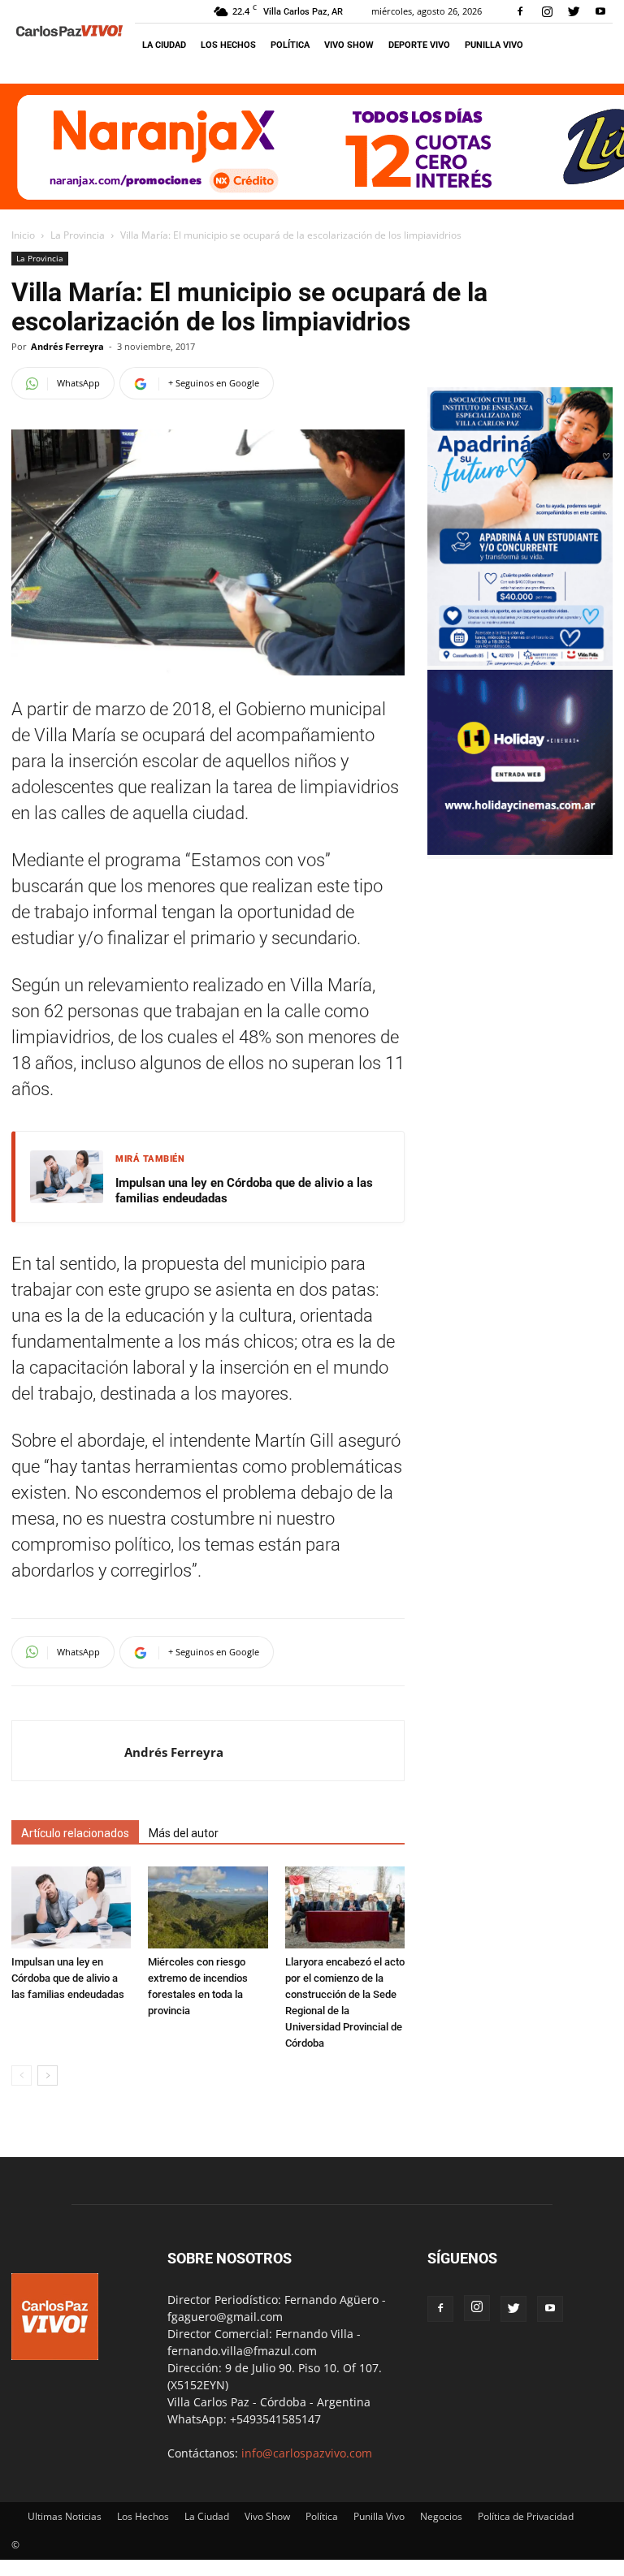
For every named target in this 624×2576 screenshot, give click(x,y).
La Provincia (78, 235)
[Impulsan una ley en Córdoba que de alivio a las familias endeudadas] (71, 1907)
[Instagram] (547, 11)
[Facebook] (520, 11)
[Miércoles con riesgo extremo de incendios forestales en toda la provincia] (208, 1907)
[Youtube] (600, 11)
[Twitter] (574, 11)
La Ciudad (164, 45)
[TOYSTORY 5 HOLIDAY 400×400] (520, 850)
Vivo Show (349, 45)
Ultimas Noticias (65, 2516)
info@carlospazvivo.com (307, 2453)
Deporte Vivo (419, 45)
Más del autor (184, 1833)
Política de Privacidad (526, 2516)
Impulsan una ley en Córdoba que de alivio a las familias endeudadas (244, 1191)
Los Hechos (228, 45)
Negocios (441, 2516)
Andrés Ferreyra (67, 346)
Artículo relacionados (75, 1833)
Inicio (23, 235)
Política (290, 45)
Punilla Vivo (494, 45)
